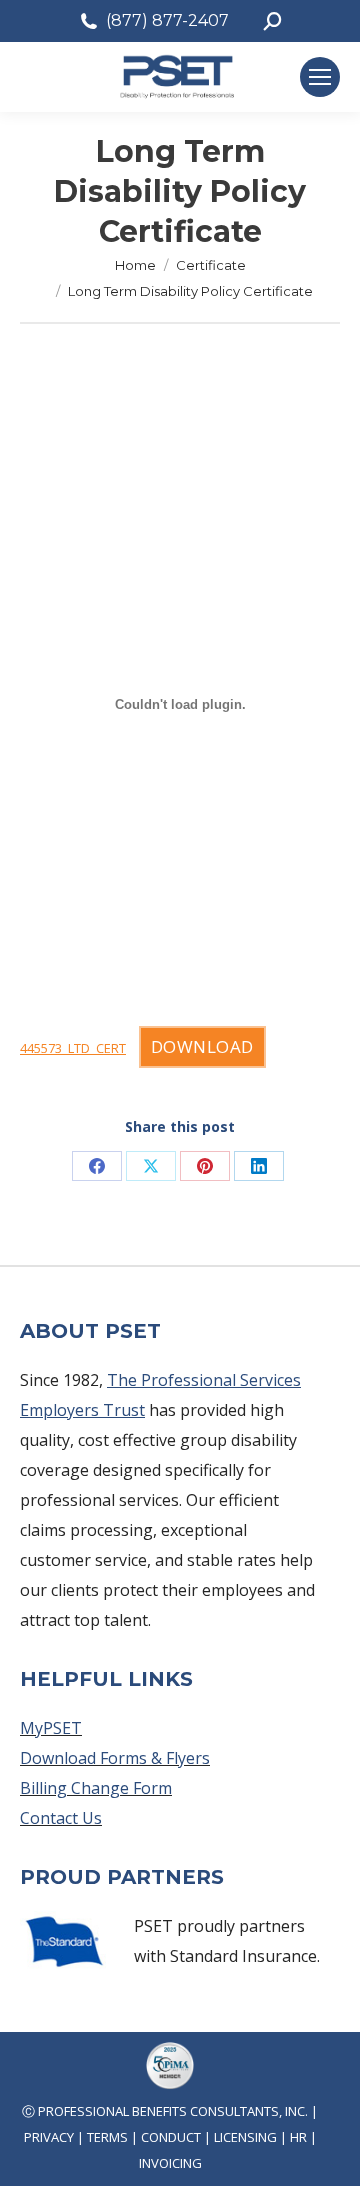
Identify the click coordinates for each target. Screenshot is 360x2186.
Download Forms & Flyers (115, 1758)
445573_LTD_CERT (73, 1048)
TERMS (107, 2137)
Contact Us (61, 1818)
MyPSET (51, 1728)
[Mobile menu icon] (320, 77)
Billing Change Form (96, 1788)
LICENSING (245, 2137)
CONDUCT (171, 2137)
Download (202, 1046)
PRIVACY (49, 2137)
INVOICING (170, 2163)
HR (298, 2137)
